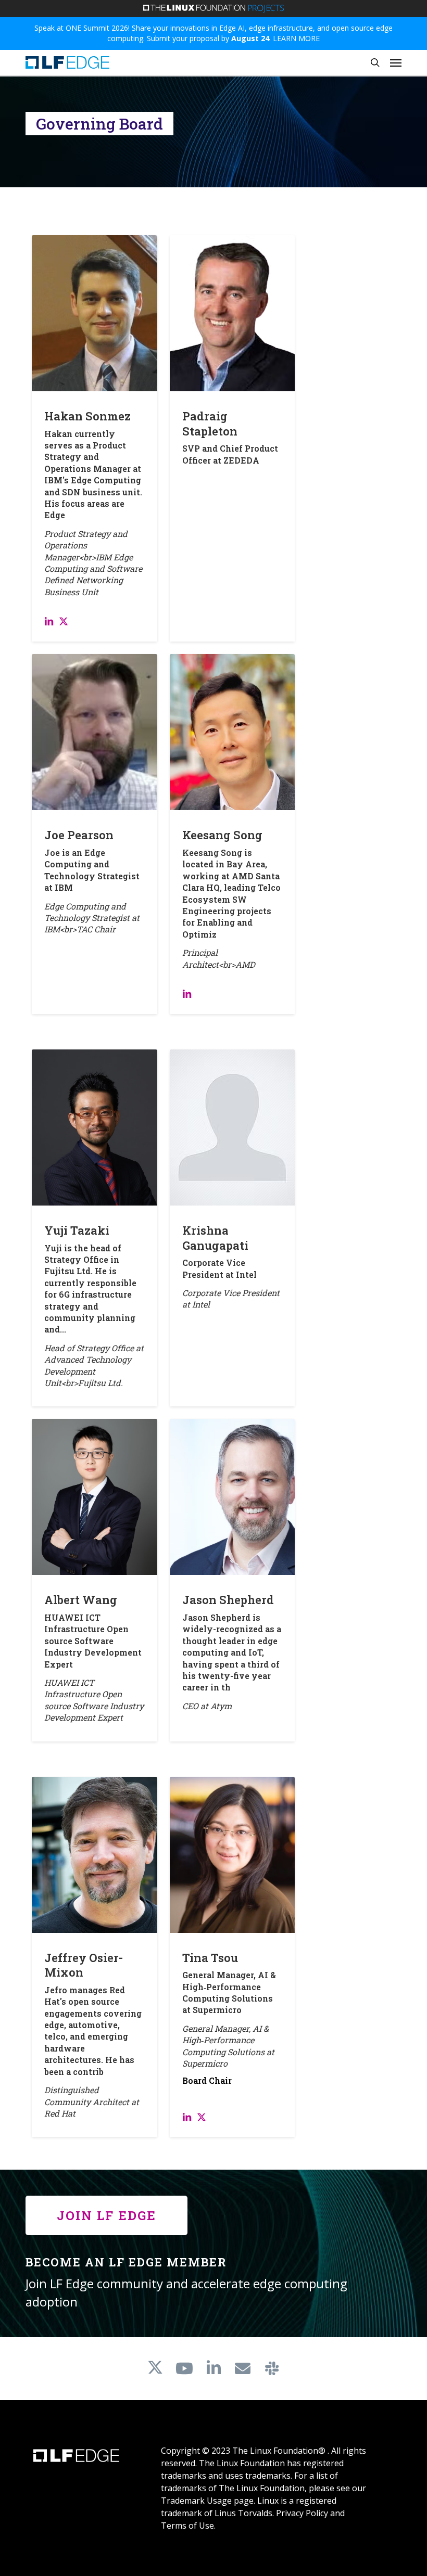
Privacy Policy (302, 2513)
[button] (396, 62)
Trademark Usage (196, 2501)
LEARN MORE (296, 38)
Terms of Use (187, 2526)
